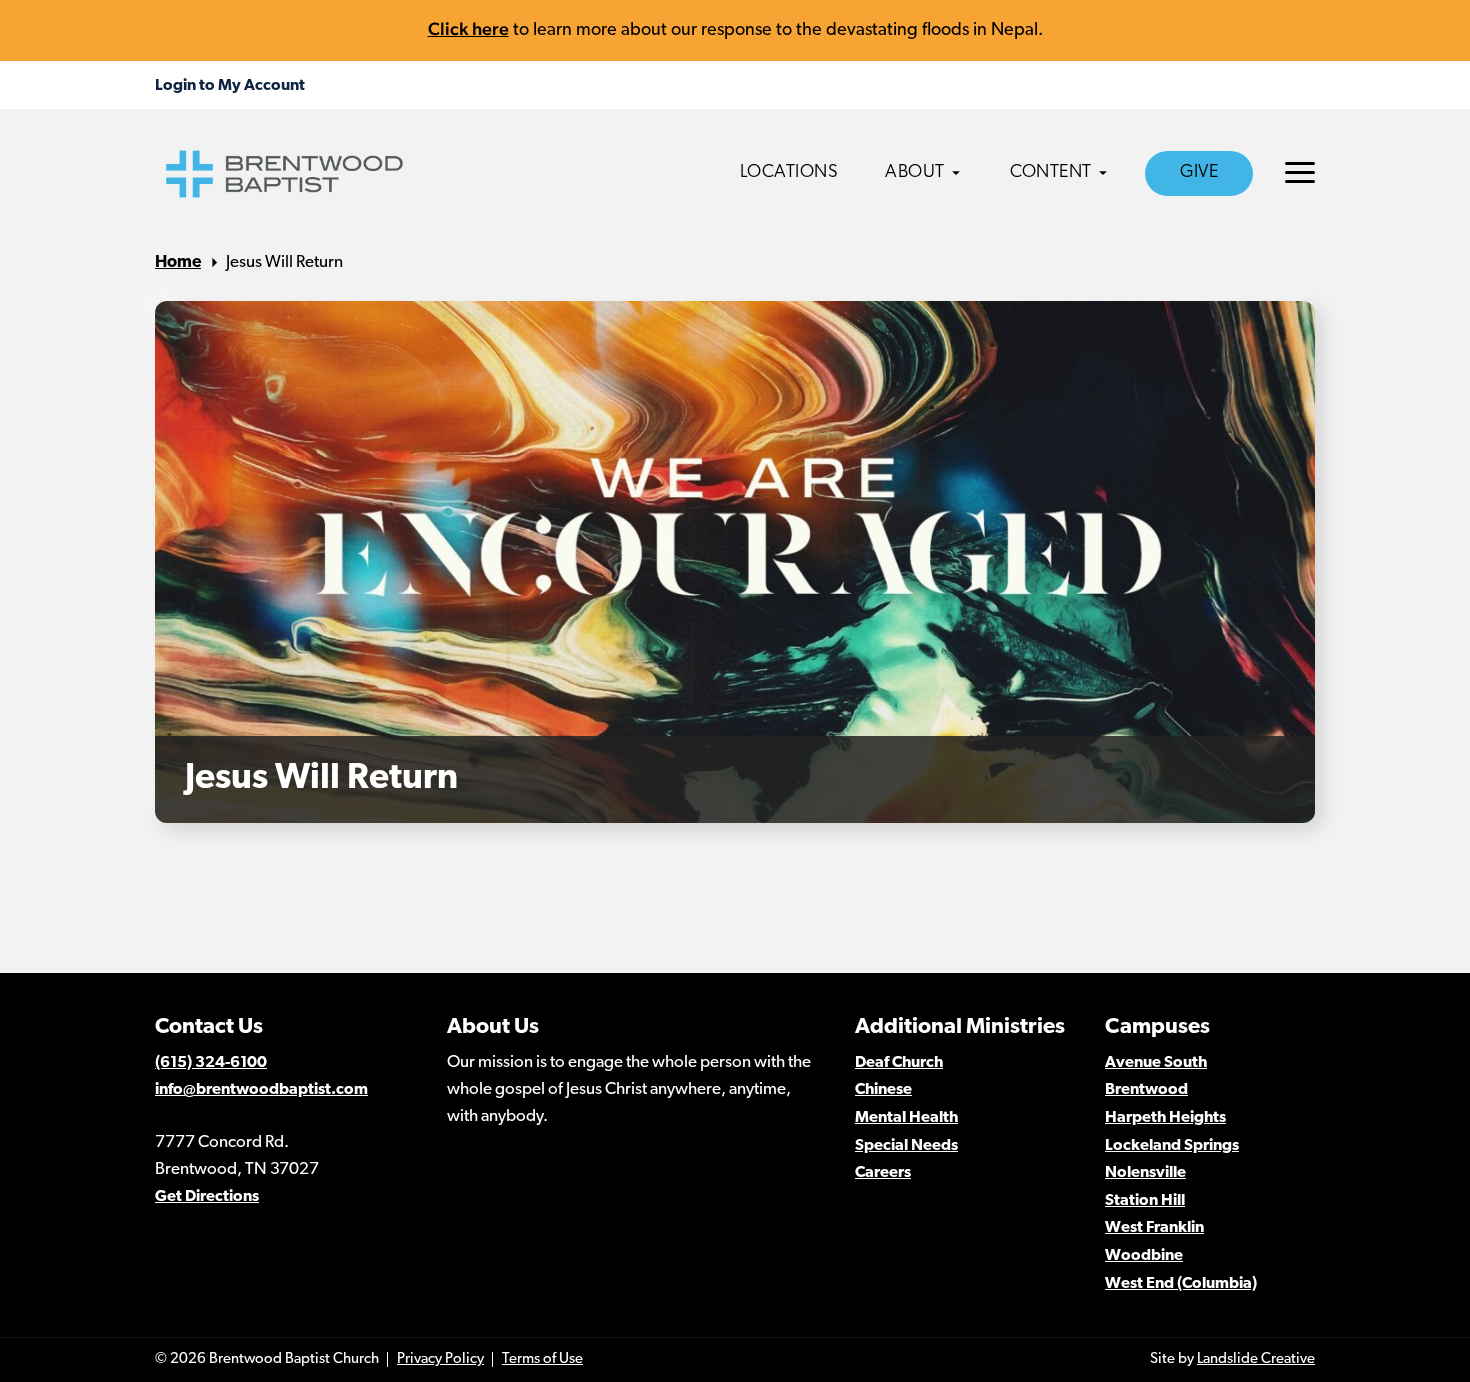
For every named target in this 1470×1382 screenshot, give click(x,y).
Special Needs (906, 1146)
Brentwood (1146, 1090)
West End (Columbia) (1181, 1284)
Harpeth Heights (1165, 1118)
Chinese (883, 1090)
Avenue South (1156, 1063)
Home (178, 262)
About (915, 173)
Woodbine (1144, 1256)
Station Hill (1145, 1201)
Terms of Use (542, 1359)
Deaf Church (899, 1063)
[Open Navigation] (1300, 172)
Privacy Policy (440, 1359)
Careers (883, 1173)
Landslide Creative (1256, 1359)
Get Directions (207, 1197)
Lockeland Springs (1172, 1146)
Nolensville (1145, 1173)
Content (1051, 173)
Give (1199, 173)
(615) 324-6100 (211, 1063)
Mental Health (906, 1118)
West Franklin (1154, 1228)
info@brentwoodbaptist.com (261, 1090)
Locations (789, 173)
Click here (468, 28)
